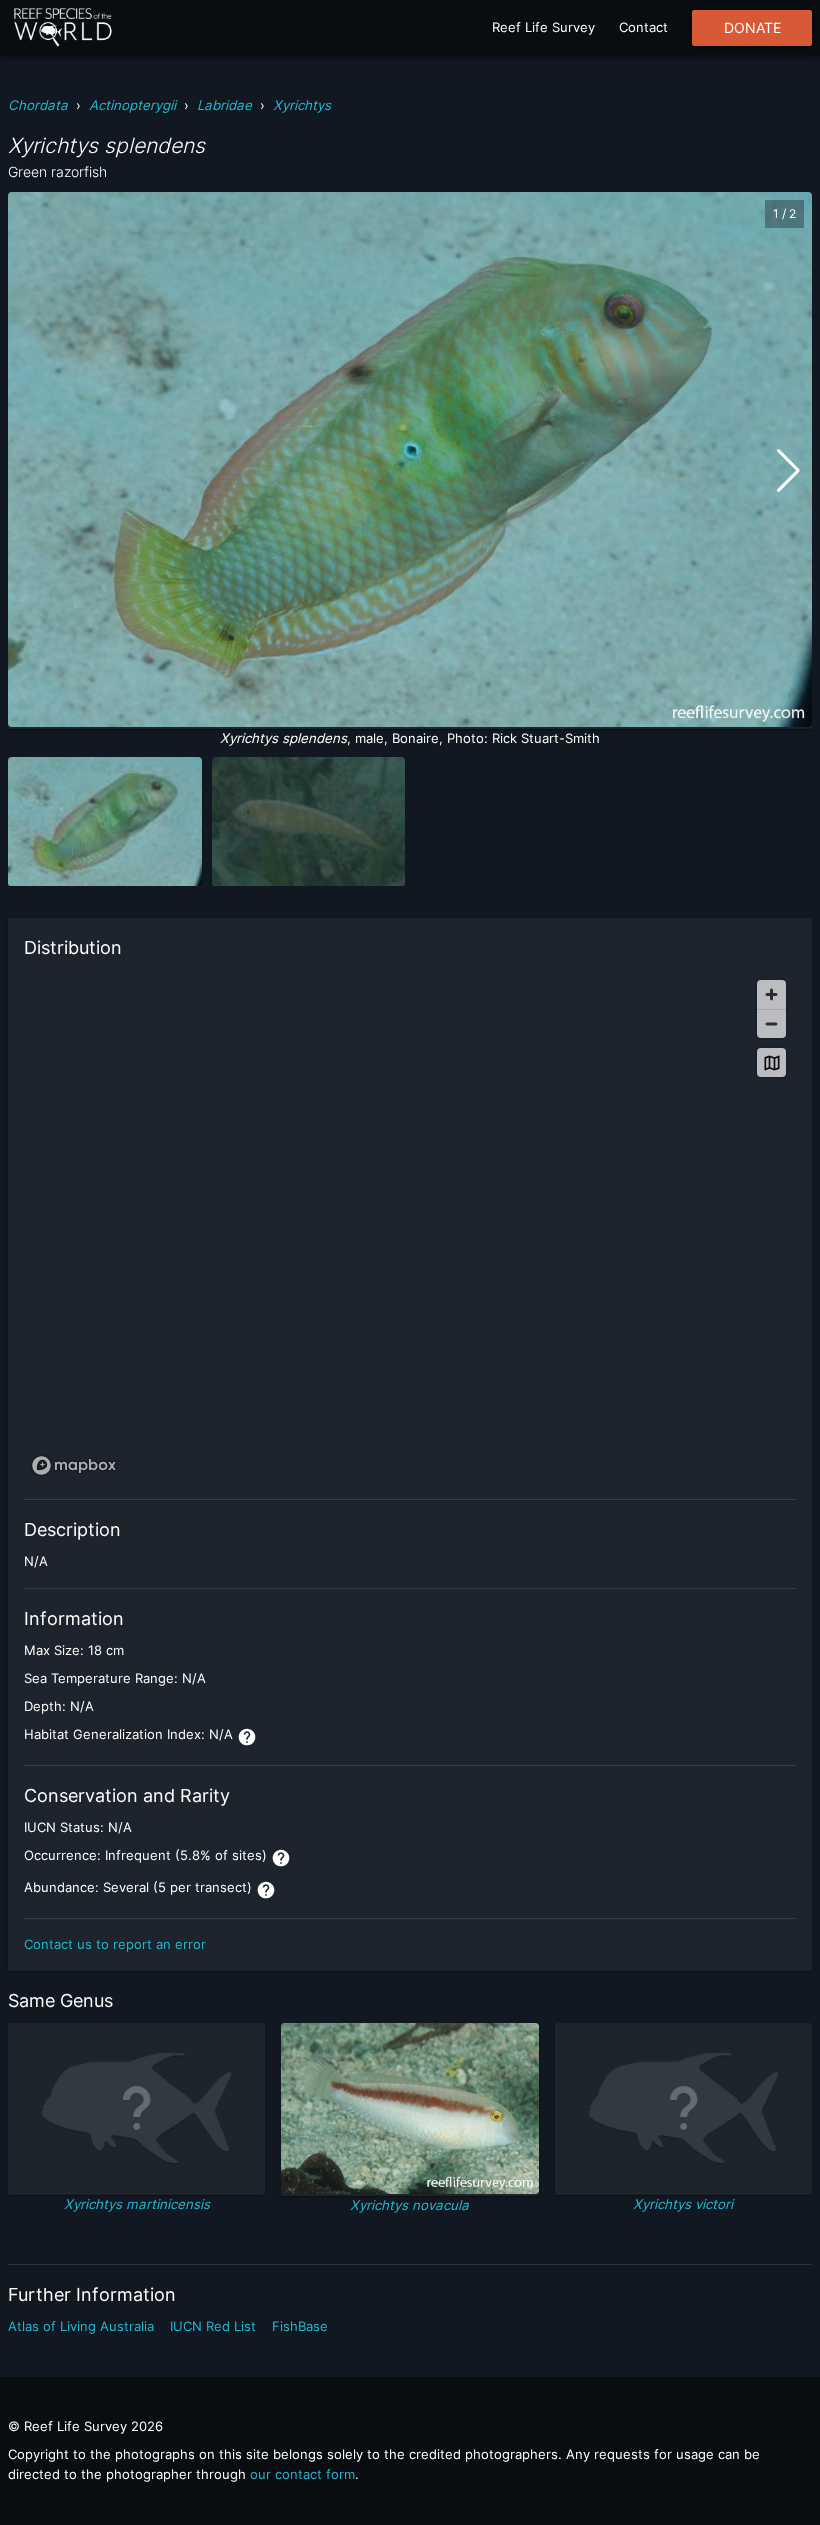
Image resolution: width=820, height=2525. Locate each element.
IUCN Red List (213, 2326)
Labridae (224, 105)
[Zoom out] (771, 1023)
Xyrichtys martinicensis (137, 2204)
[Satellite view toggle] (771, 1062)
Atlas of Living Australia (81, 2326)
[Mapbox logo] (74, 1465)
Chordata (38, 105)
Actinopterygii (132, 105)
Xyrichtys (302, 105)
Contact (643, 27)
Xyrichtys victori (683, 2204)
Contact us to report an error (115, 1944)
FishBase (300, 2326)
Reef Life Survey (543, 27)
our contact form (302, 2474)
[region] (410, 1226)
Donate (752, 28)
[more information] (247, 1737)
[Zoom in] (771, 994)
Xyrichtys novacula (409, 2205)
